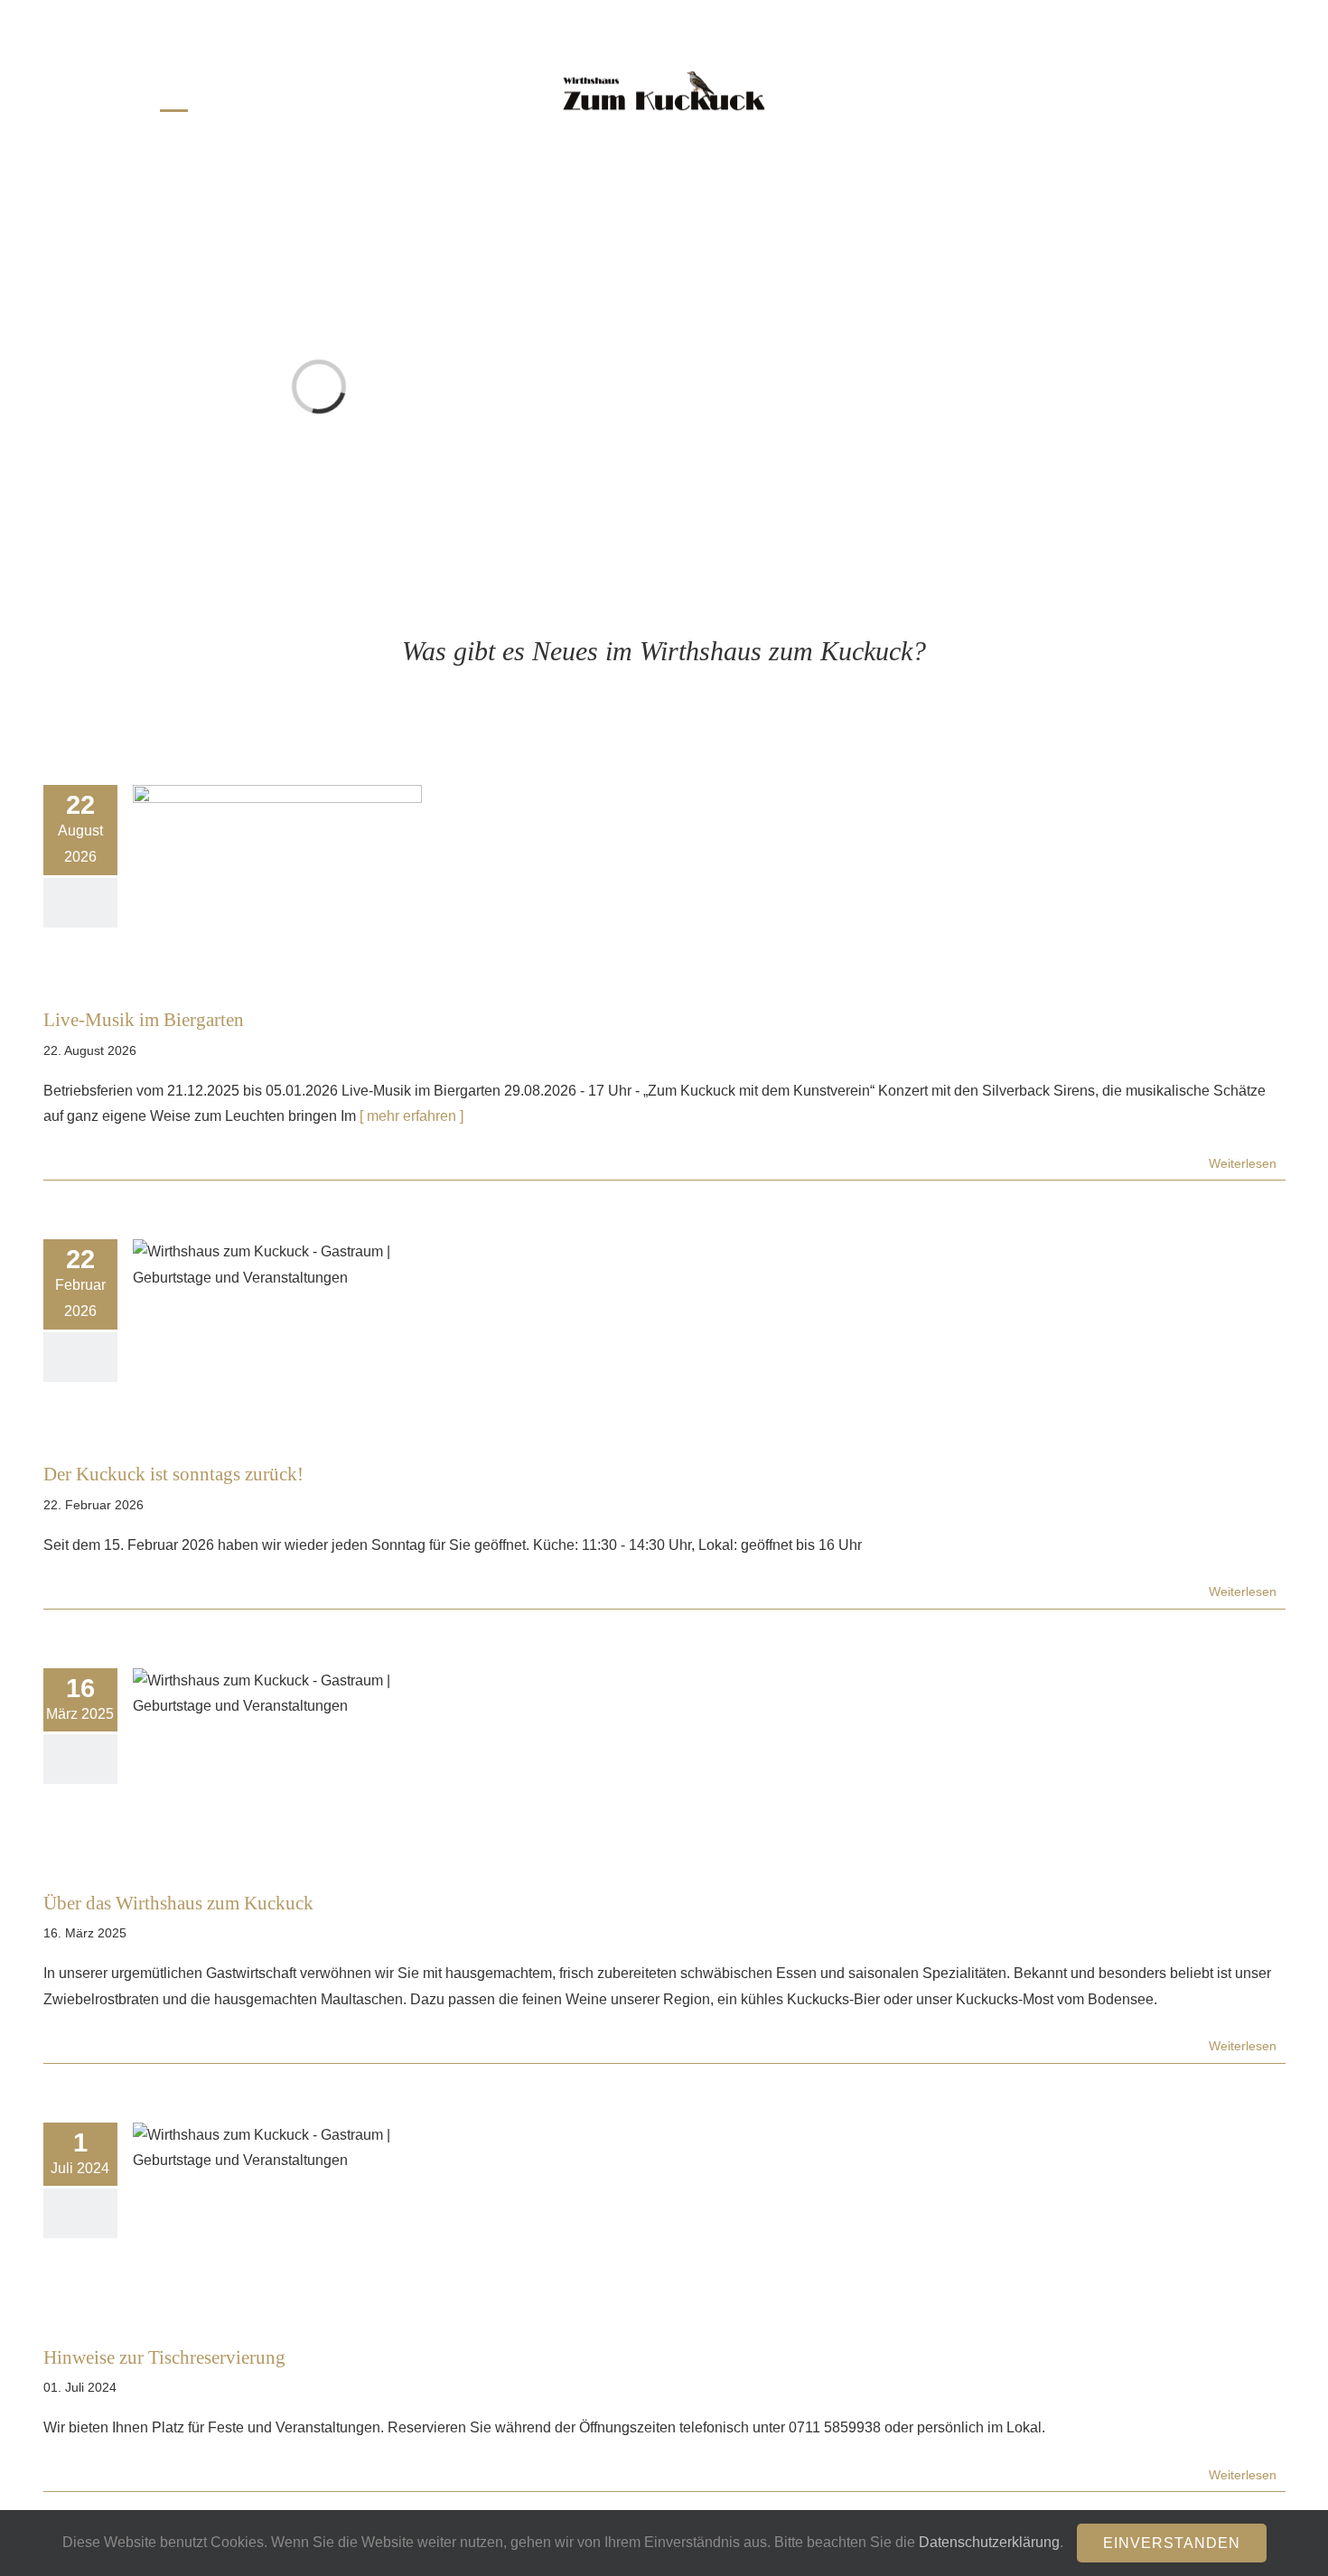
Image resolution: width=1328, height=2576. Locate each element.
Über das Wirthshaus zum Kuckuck (178, 1903)
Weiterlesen (1243, 1163)
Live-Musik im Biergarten (144, 1019)
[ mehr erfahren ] (410, 1116)
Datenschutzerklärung (989, 2542)
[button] (1070, 91)
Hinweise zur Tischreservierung (164, 2357)
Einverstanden (1172, 2543)
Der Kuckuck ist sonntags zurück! (173, 1474)
